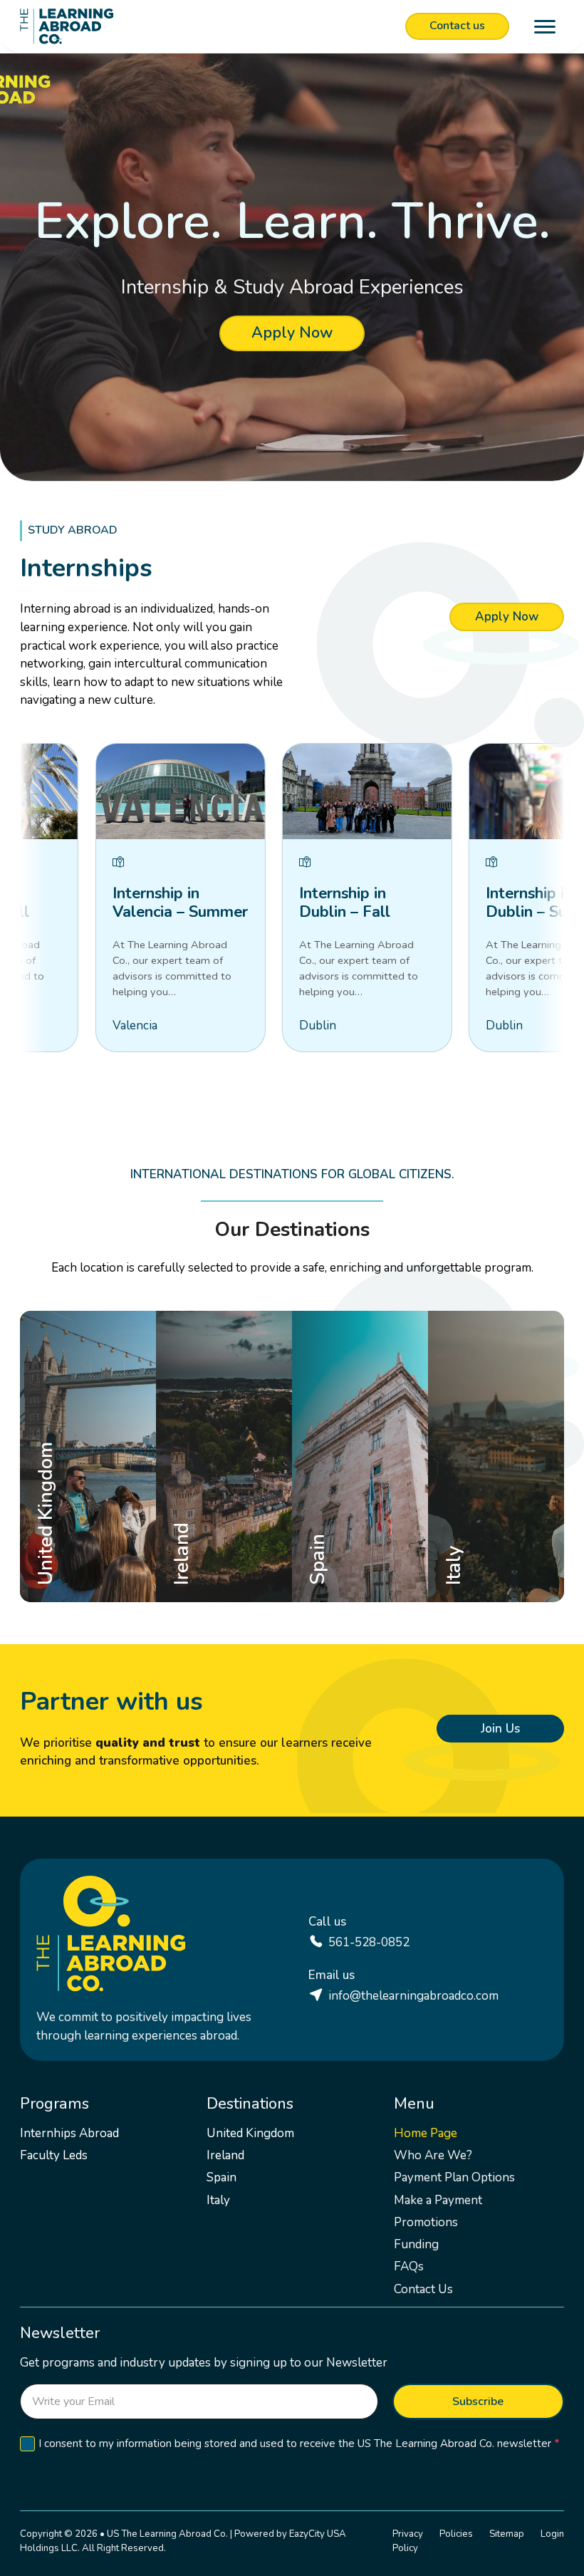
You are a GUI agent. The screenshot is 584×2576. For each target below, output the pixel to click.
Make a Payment (438, 2200)
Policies (456, 2534)
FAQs (409, 2266)
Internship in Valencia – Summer (170, 903)
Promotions (426, 2222)
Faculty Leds (54, 2155)
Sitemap (507, 2534)
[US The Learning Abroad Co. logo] (67, 26)
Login (552, 2534)
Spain (328, 1576)
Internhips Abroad (69, 2133)
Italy (460, 1576)
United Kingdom (95, 1576)
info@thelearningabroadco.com (413, 1996)
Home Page (426, 2133)
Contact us (457, 26)
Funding (416, 2244)
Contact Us (423, 2289)
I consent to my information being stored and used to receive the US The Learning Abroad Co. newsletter (299, 2443)
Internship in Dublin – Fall (335, 903)
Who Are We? (433, 2155)
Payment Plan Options (454, 2177)
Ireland (197, 1576)
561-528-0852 (369, 1942)
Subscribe (478, 2401)
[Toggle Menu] (545, 27)
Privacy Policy (408, 2541)
